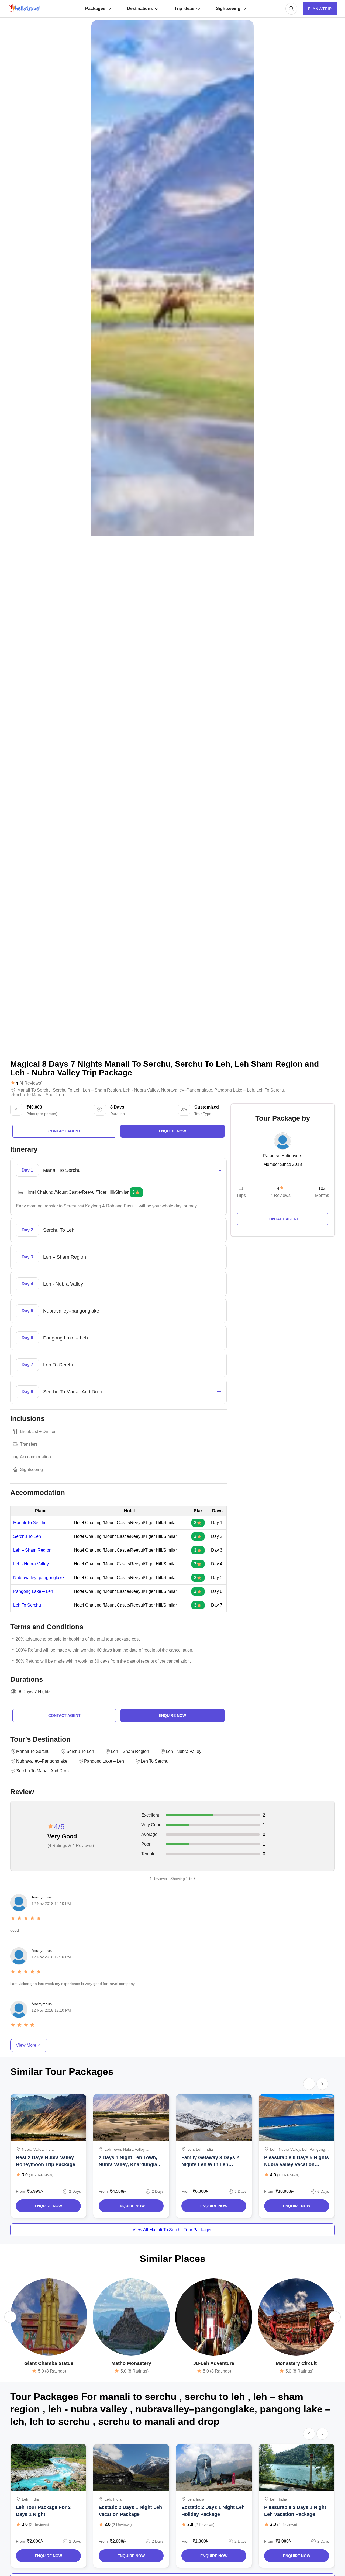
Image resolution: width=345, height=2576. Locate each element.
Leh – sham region (102, 1090)
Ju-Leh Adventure (214, 2363)
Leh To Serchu (27, 1605)
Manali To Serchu (30, 1523)
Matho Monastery (131, 2363)
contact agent (64, 1131)
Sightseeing (228, 8)
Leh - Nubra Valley (31, 1564)
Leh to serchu (270, 1090)
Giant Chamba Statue (49, 2363)
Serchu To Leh (27, 1536)
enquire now (172, 1131)
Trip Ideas (184, 8)
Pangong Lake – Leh (33, 1591)
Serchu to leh (67, 1090)
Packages (95, 8)
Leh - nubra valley (141, 1090)
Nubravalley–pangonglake (187, 1090)
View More (26, 2045)
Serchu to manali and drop (38, 1095)
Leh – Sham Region (32, 1550)
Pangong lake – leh (234, 1090)
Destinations (140, 8)
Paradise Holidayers (283, 1156)
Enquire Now (48, 2206)
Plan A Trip (320, 9)
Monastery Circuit (296, 2363)
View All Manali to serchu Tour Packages (172, 2230)
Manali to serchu (34, 1090)
